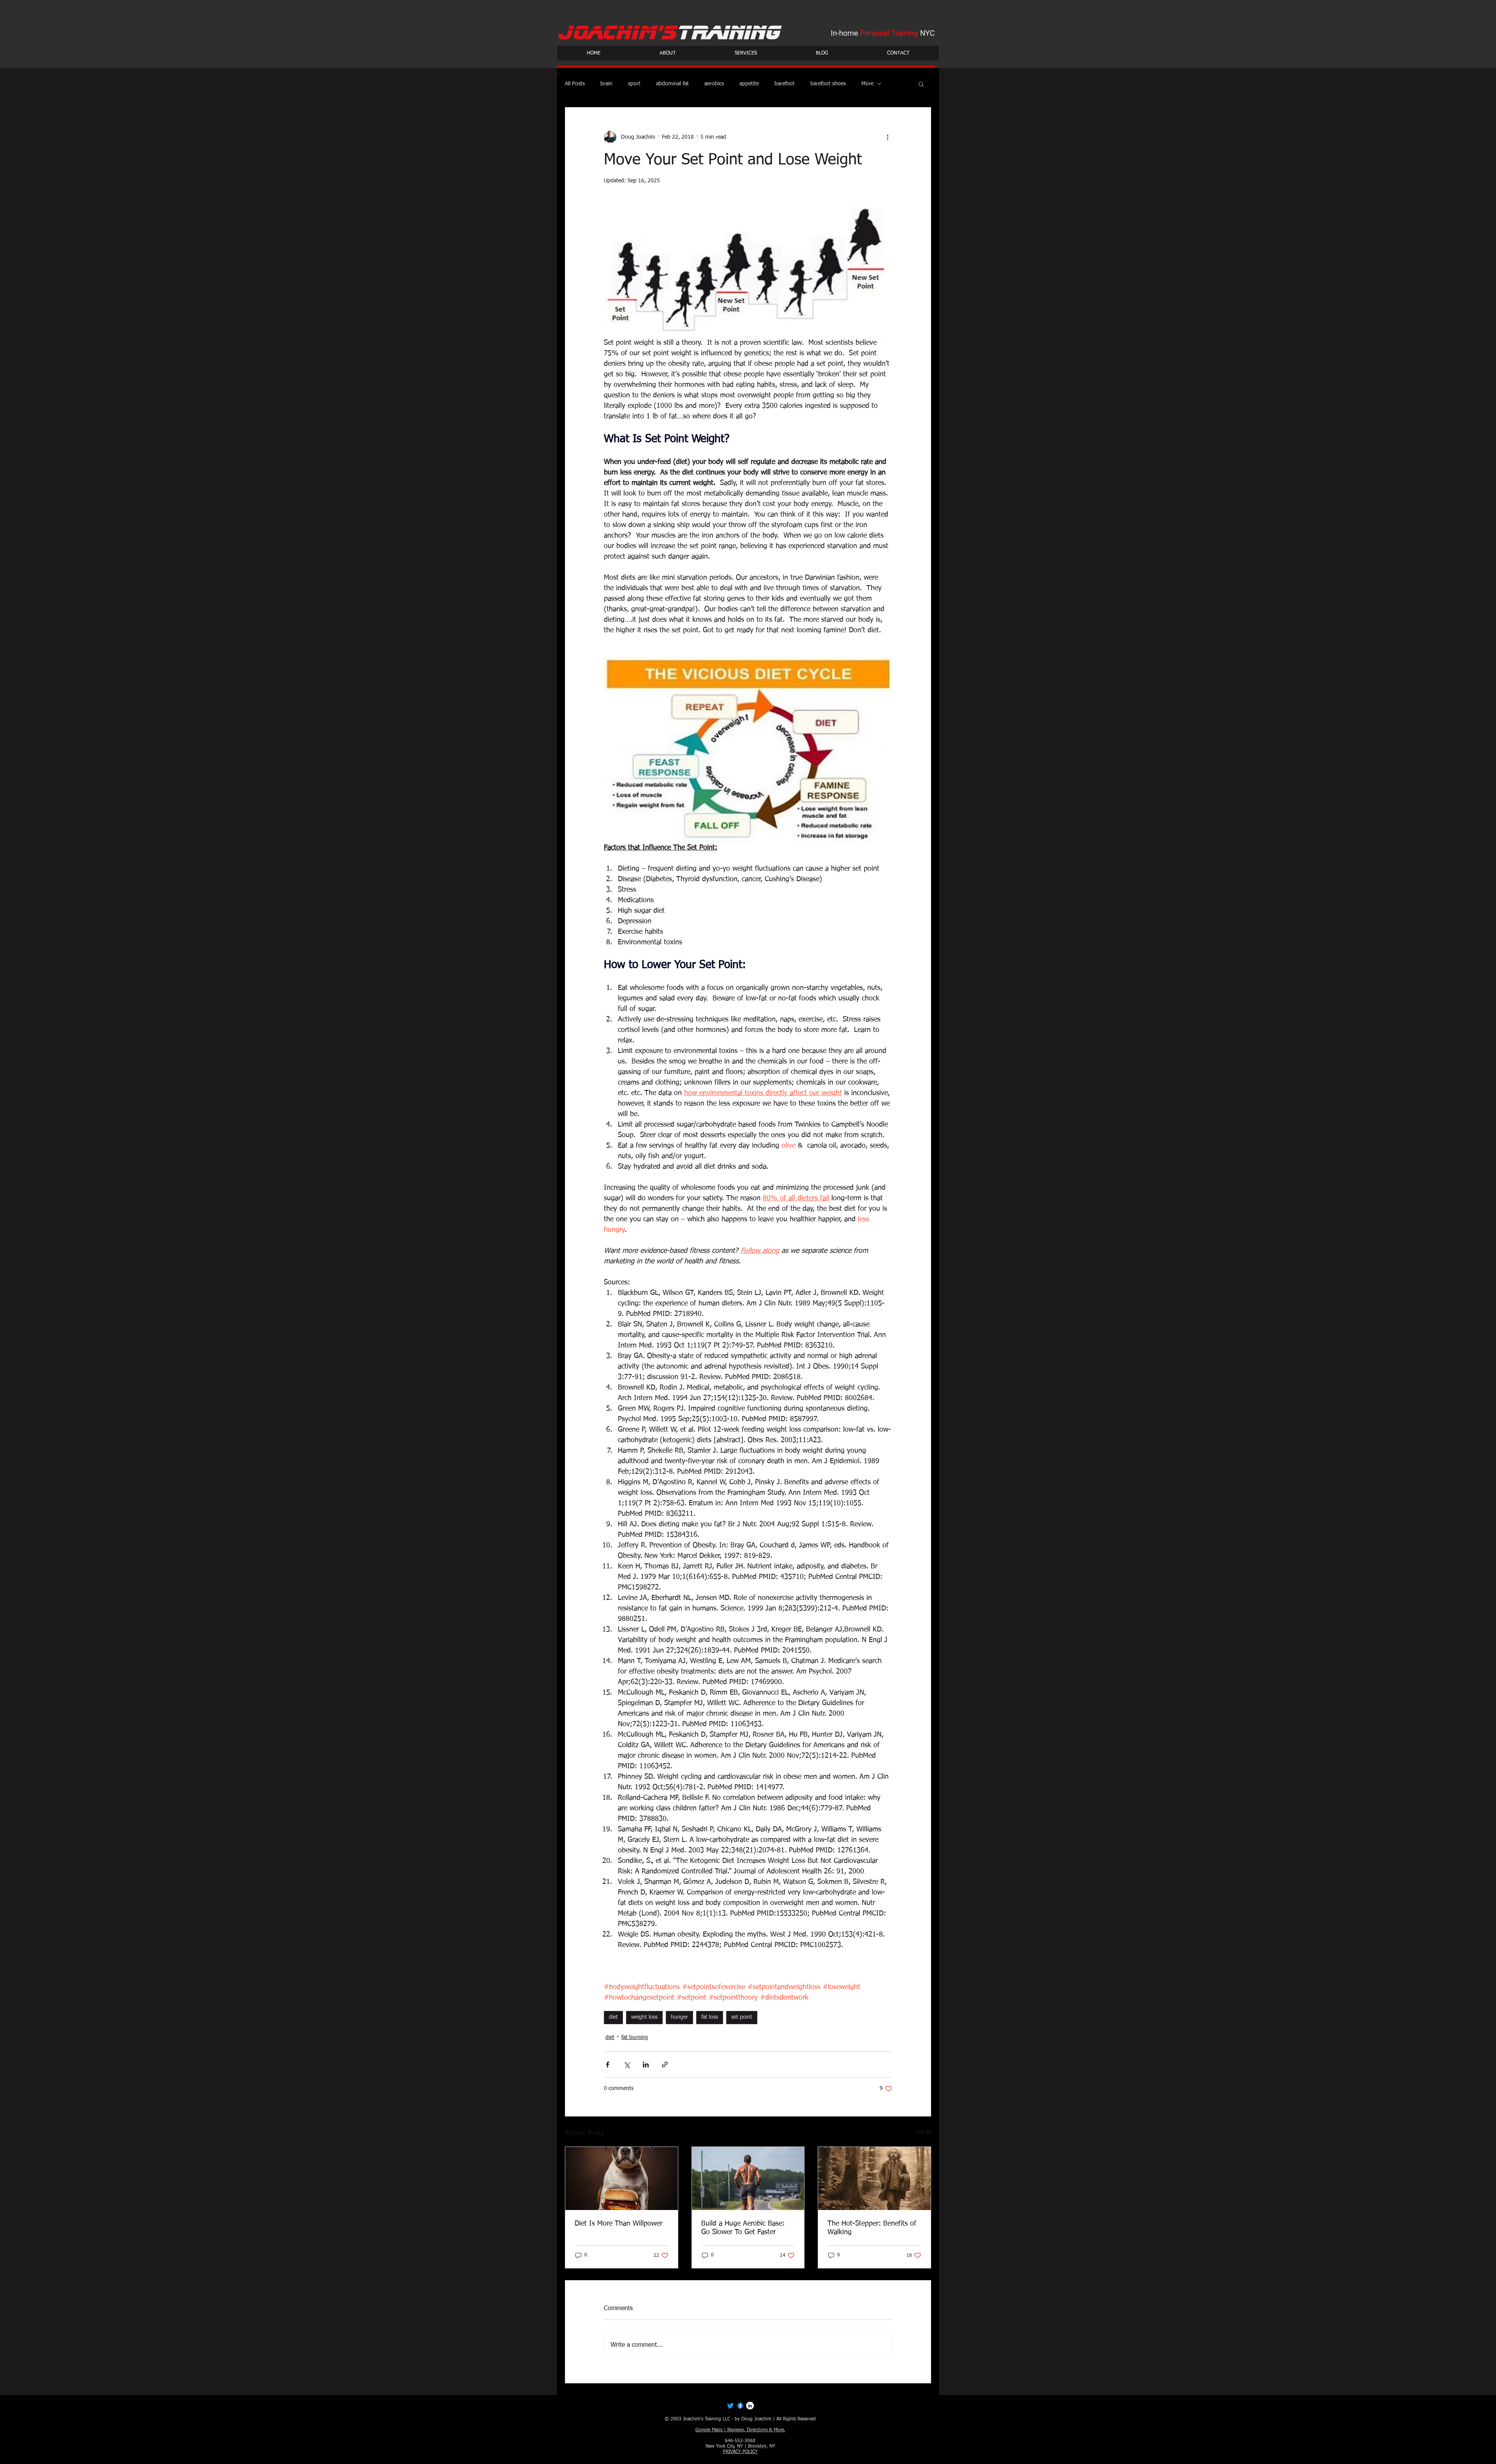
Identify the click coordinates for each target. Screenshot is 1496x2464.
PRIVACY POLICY (740, 2452)
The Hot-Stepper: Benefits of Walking (872, 2228)
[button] (921, 84)
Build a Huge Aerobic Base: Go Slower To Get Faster (743, 2228)
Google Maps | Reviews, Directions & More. (740, 2430)
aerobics (714, 84)
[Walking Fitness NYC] (874, 2178)
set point (742, 2017)
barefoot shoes (828, 84)
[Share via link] (665, 2065)
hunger (679, 2017)
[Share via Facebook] (608, 2065)
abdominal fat (672, 84)
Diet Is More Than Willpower (618, 2224)
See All (923, 2132)
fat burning (635, 2037)
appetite (749, 84)
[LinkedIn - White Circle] (750, 2406)
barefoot (785, 84)
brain (606, 84)
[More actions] (887, 137)
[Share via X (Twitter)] (627, 2065)
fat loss (710, 2017)
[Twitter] (730, 2406)
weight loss (644, 2017)
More (867, 84)
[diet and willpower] (622, 2178)
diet (613, 2017)
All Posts (575, 84)
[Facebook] (740, 2406)
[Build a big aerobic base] (748, 2178)
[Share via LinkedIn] (646, 2065)
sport (634, 84)
